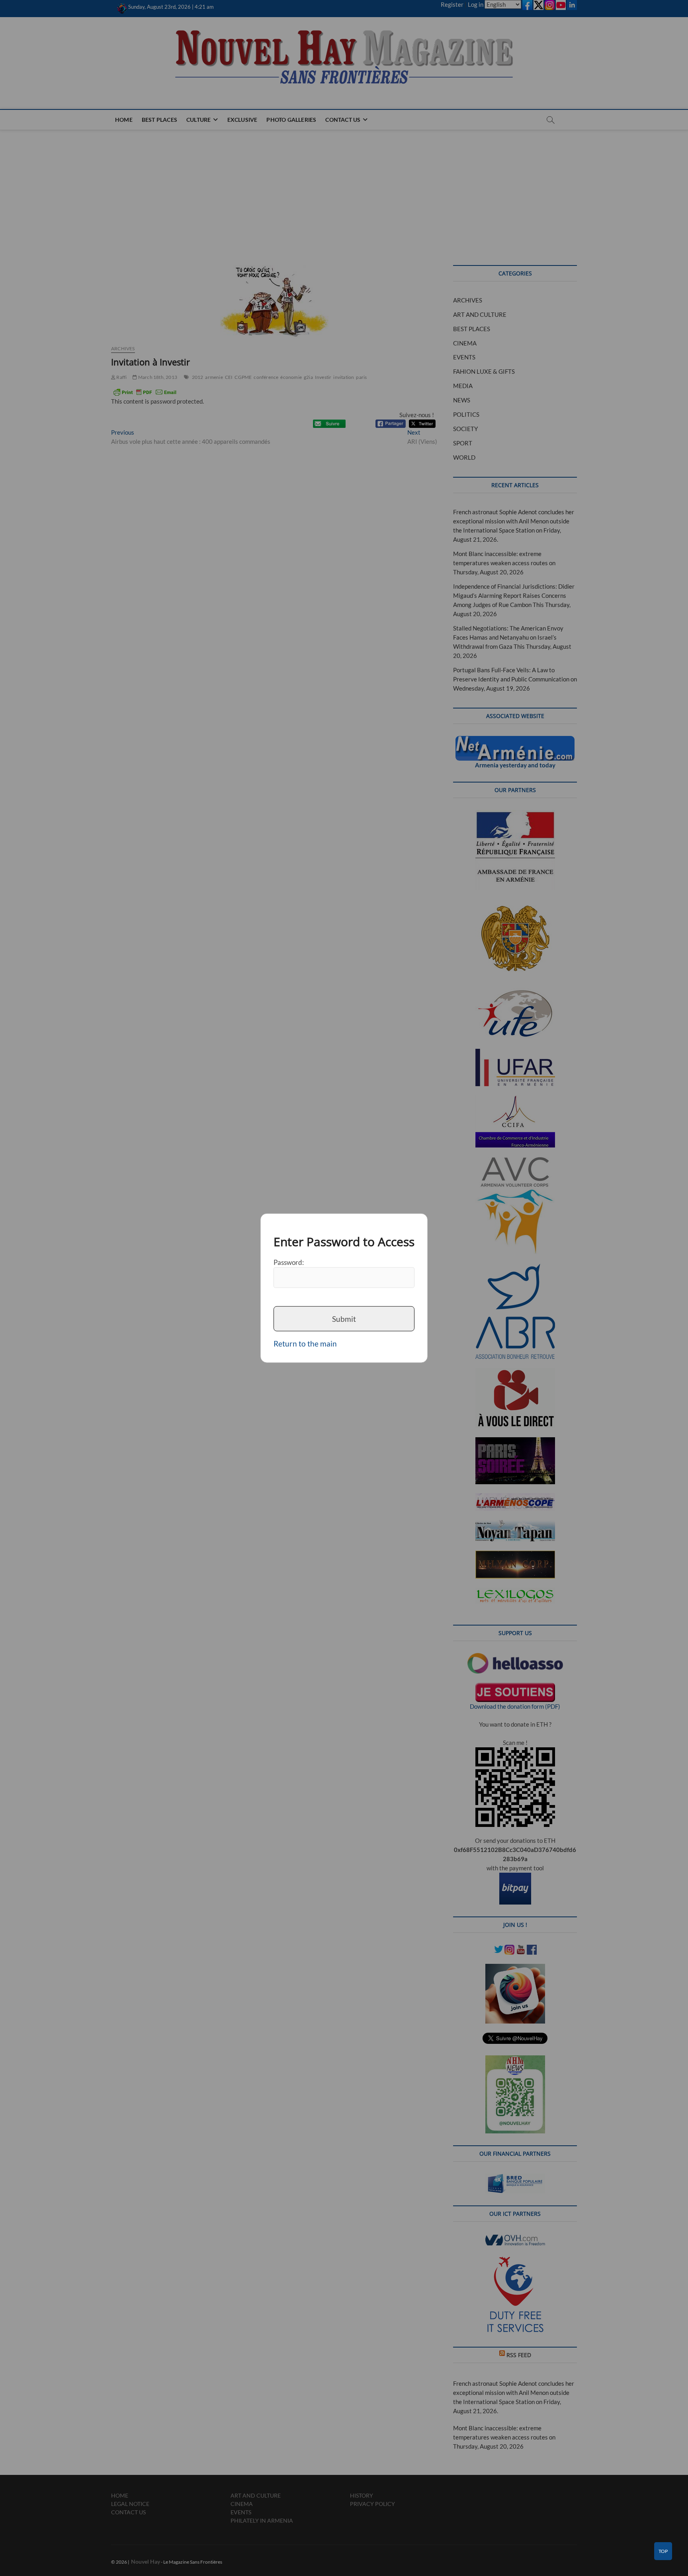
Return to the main (305, 1344)
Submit (344, 1318)
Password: (289, 1262)
